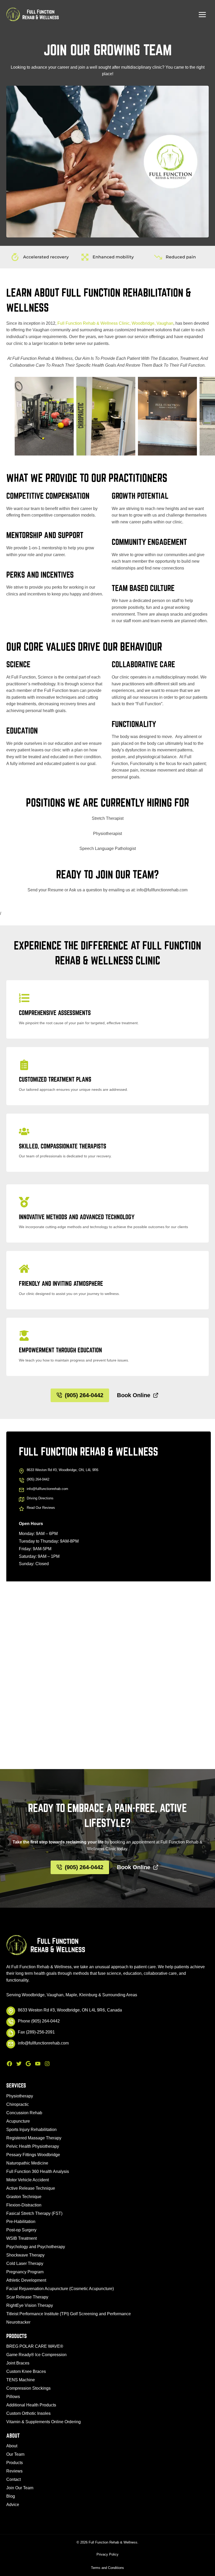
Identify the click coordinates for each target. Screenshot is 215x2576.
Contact (14, 2479)
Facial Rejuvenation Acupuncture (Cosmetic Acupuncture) (60, 2289)
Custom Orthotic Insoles (28, 2413)
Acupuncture (18, 2121)
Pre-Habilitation (21, 2222)
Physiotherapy (20, 2096)
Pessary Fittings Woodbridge (33, 2155)
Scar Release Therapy (27, 2297)
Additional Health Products (31, 2405)
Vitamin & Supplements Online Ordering (44, 2422)
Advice (13, 2505)
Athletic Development (26, 2280)
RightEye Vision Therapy (30, 2305)
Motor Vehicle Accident (28, 2180)
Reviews (14, 2471)
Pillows (13, 2397)
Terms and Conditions (107, 2568)
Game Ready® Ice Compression (36, 2355)
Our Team (15, 2454)
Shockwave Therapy (25, 2255)
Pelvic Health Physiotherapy (33, 2146)
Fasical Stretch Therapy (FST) (34, 2213)
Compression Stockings (28, 2388)
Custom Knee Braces (26, 2371)
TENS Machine (21, 2380)
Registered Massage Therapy (34, 2138)
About (12, 2446)
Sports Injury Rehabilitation (31, 2130)
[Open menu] (202, 14)
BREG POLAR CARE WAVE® (35, 2346)
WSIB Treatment (21, 2238)
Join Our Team (20, 2488)
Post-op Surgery (21, 2230)
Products (15, 2463)
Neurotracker (18, 2322)
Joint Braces (18, 2363)
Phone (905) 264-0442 (39, 2021)
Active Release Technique (31, 2188)
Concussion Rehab (24, 2113)
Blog (11, 2496)
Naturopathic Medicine (27, 2163)
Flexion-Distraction (24, 2205)
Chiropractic (18, 2104)
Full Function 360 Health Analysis (38, 2171)
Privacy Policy (107, 2554)
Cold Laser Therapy (25, 2263)
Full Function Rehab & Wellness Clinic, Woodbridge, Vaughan (115, 323)
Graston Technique (24, 2197)
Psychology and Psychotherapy (36, 2247)
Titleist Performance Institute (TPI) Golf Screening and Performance (69, 2314)
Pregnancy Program (25, 2272)
